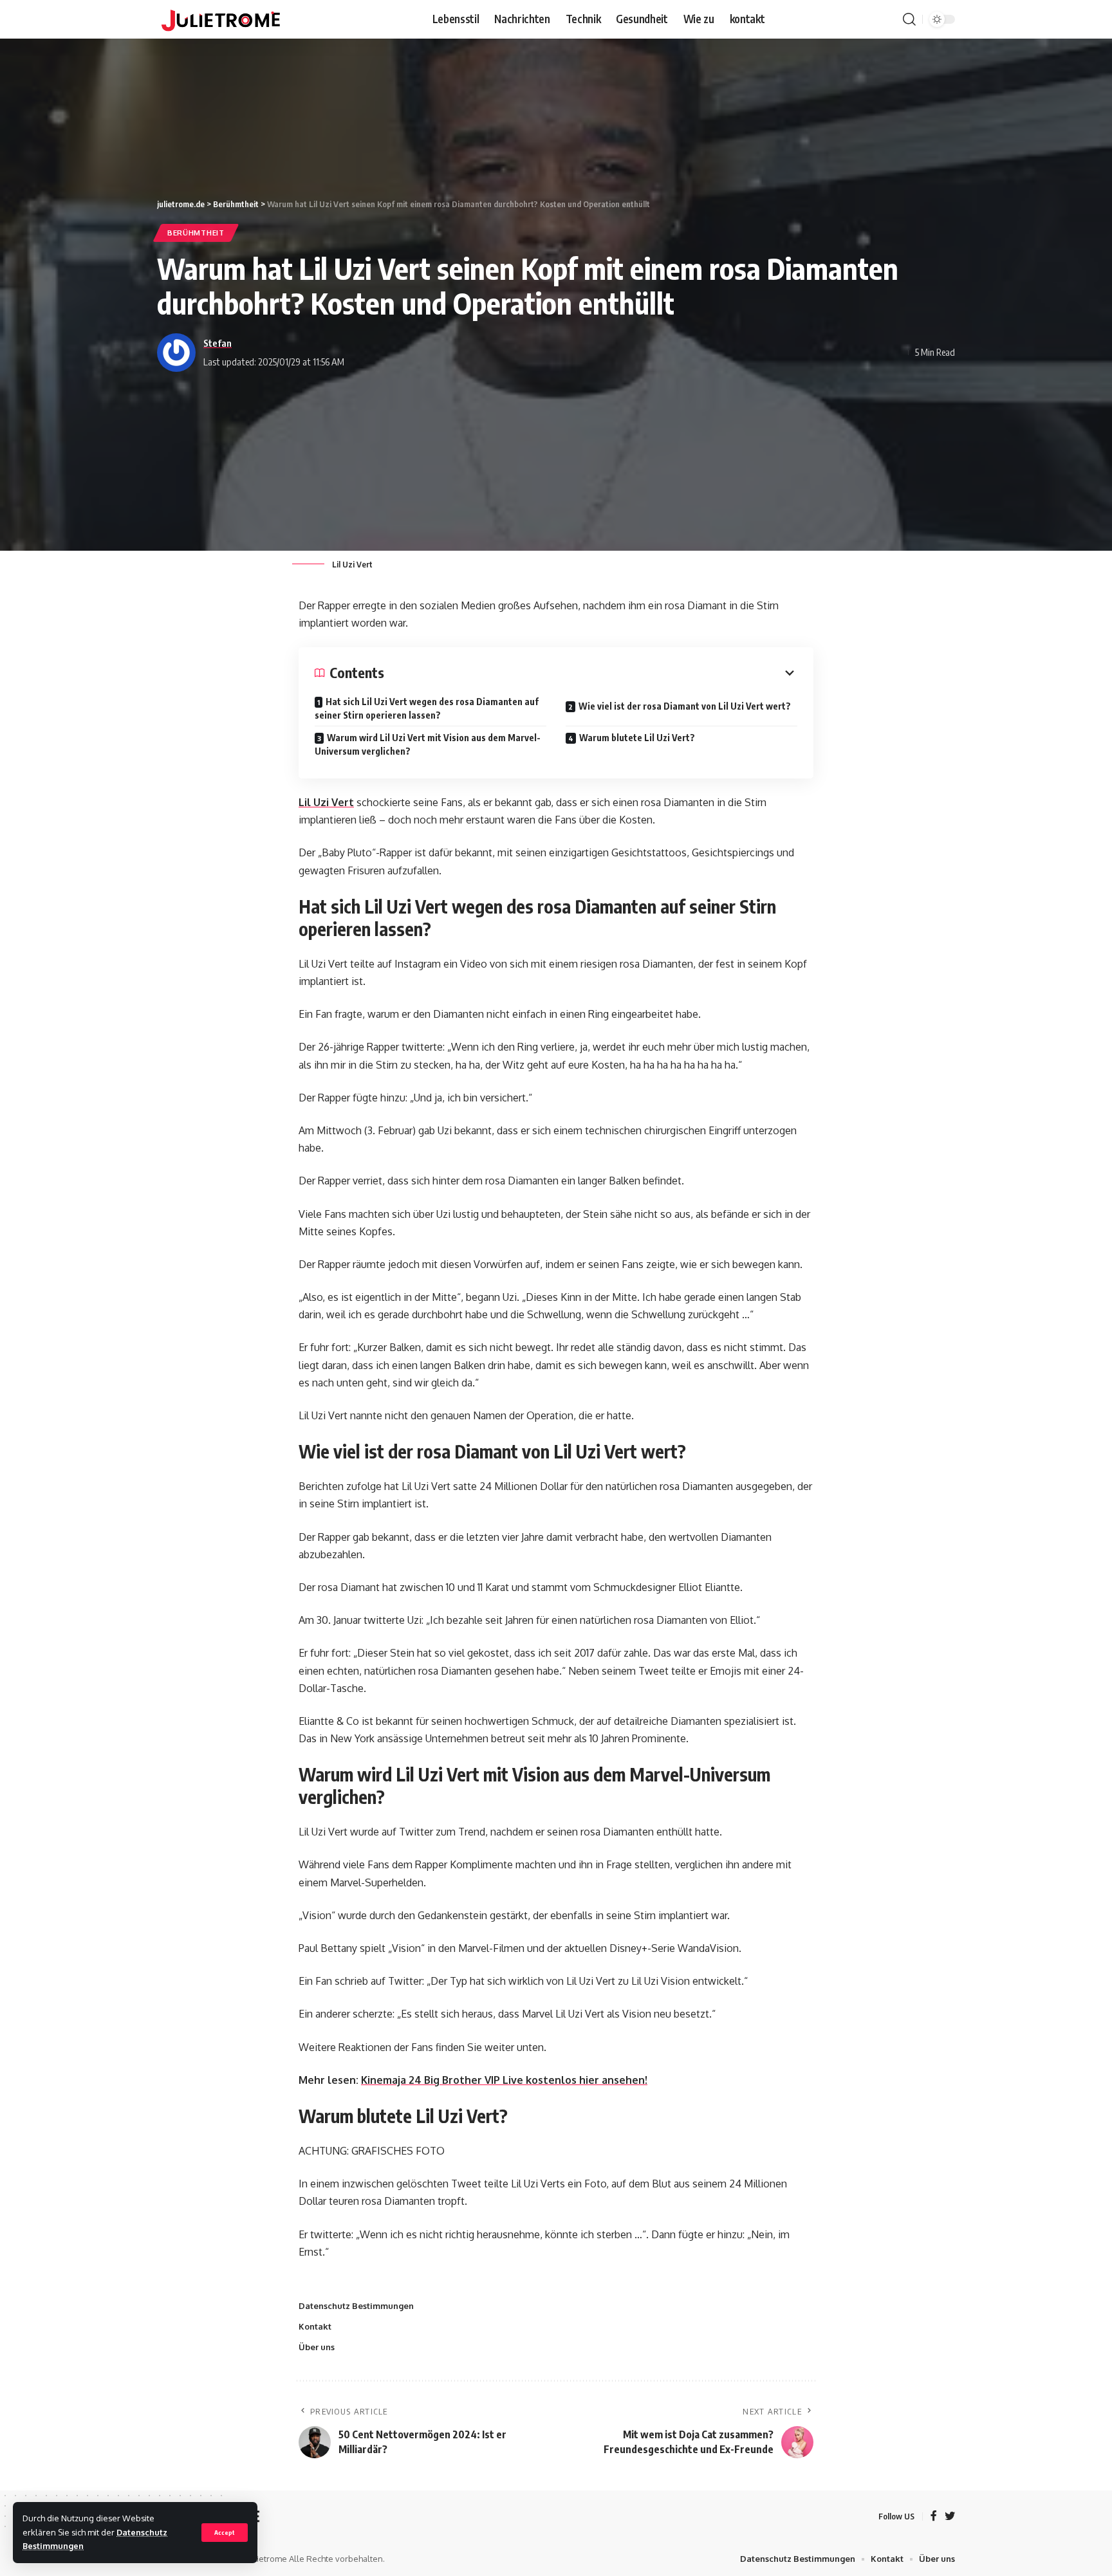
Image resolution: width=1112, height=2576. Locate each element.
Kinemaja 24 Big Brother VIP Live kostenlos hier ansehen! (504, 2080)
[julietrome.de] (221, 19)
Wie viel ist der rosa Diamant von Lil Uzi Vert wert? (685, 706)
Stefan (218, 343)
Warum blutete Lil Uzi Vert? (637, 738)
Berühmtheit (196, 233)
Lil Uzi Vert (326, 802)
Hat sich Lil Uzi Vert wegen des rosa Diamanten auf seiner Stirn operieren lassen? (427, 708)
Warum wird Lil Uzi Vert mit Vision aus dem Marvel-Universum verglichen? (428, 744)
